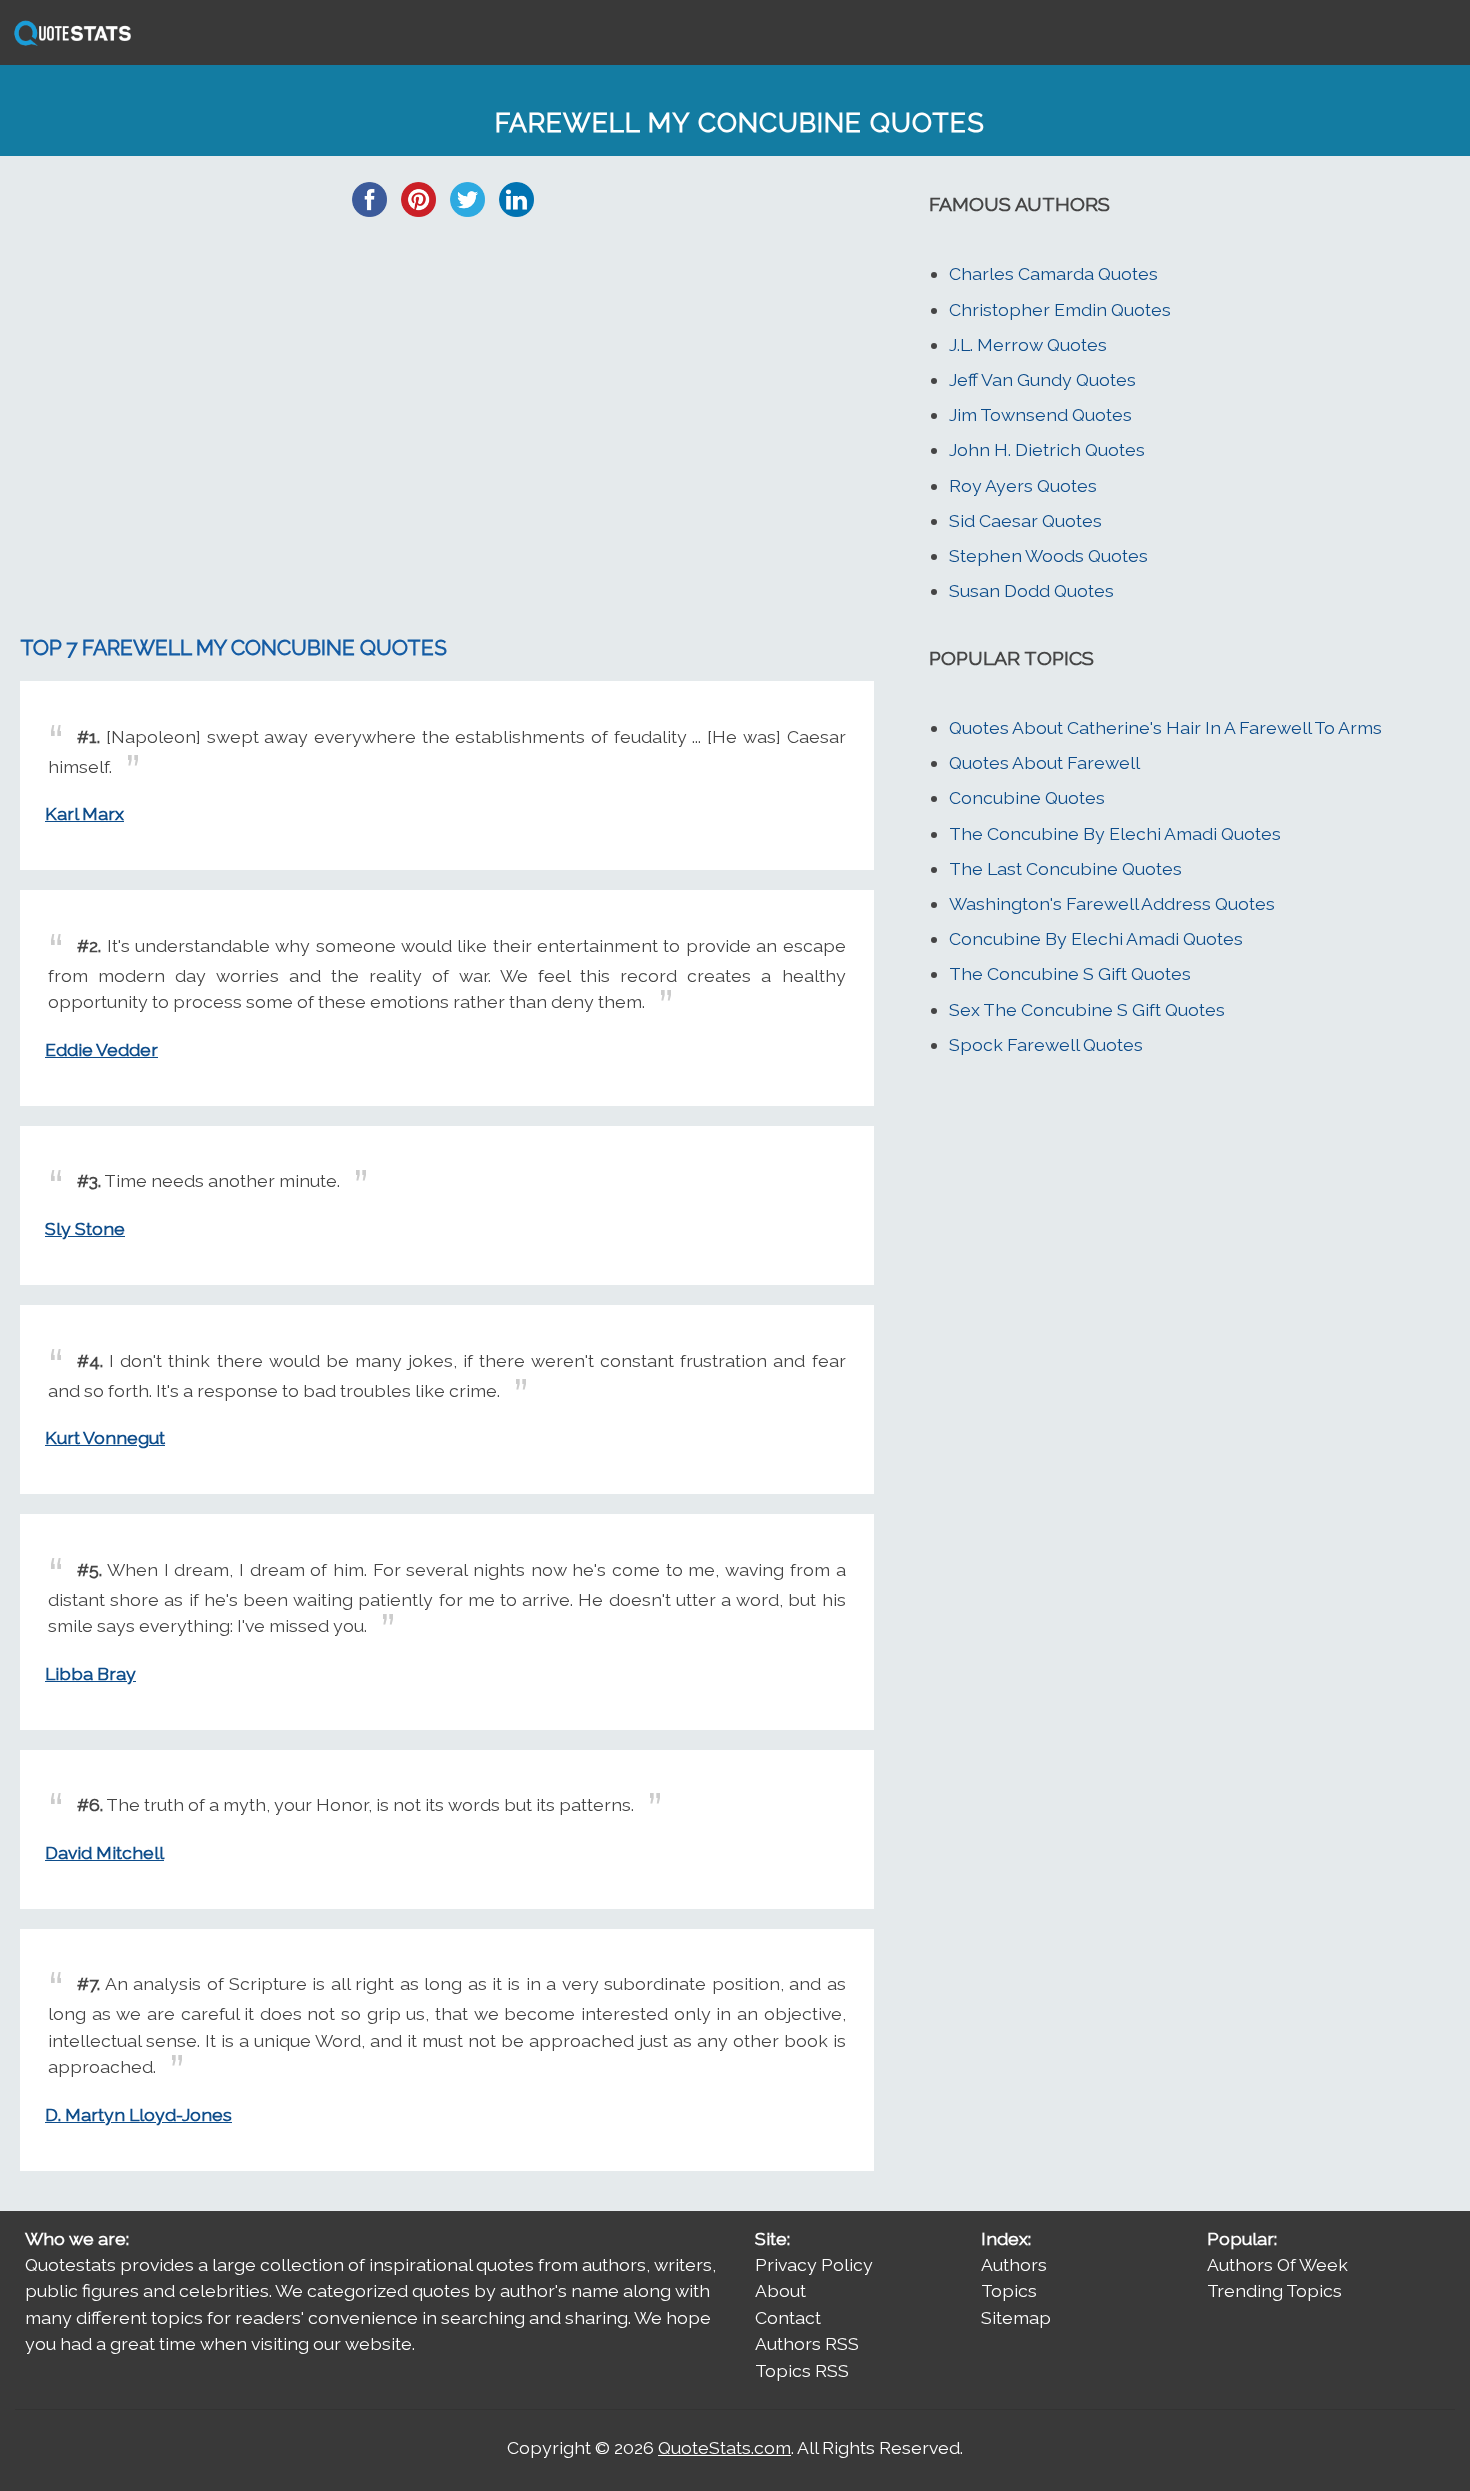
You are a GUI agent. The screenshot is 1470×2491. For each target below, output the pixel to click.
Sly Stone (85, 1228)
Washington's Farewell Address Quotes (1112, 903)
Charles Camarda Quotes (1053, 273)
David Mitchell (104, 1852)
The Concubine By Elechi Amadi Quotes (1115, 833)
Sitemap (1016, 2317)
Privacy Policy (814, 2264)
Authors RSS (807, 2343)
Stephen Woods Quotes (1048, 555)
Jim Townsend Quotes (1040, 414)
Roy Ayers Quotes (1023, 485)
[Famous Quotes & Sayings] (69, 43)
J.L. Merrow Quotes (1028, 344)
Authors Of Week (1277, 2264)
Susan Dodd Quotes (1031, 590)
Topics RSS (802, 2370)
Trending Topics (1274, 2290)
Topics (1009, 2290)
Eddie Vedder (101, 1049)
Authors (1014, 2264)
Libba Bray (90, 1673)
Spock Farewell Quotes (1046, 1044)
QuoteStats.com (724, 2447)
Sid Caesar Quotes (1025, 520)
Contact (788, 2317)
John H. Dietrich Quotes (1047, 449)
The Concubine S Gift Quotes (1070, 973)
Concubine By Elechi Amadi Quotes (1096, 938)
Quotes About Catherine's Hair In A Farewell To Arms (1165, 727)
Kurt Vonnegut (105, 1437)
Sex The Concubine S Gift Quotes (1087, 1009)
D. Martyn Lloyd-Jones (138, 2114)
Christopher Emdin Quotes (1060, 309)
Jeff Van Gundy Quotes (1042, 379)
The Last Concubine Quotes (1065, 868)
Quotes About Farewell (1044, 762)
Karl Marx (84, 813)
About (780, 2290)
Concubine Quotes (1027, 797)
